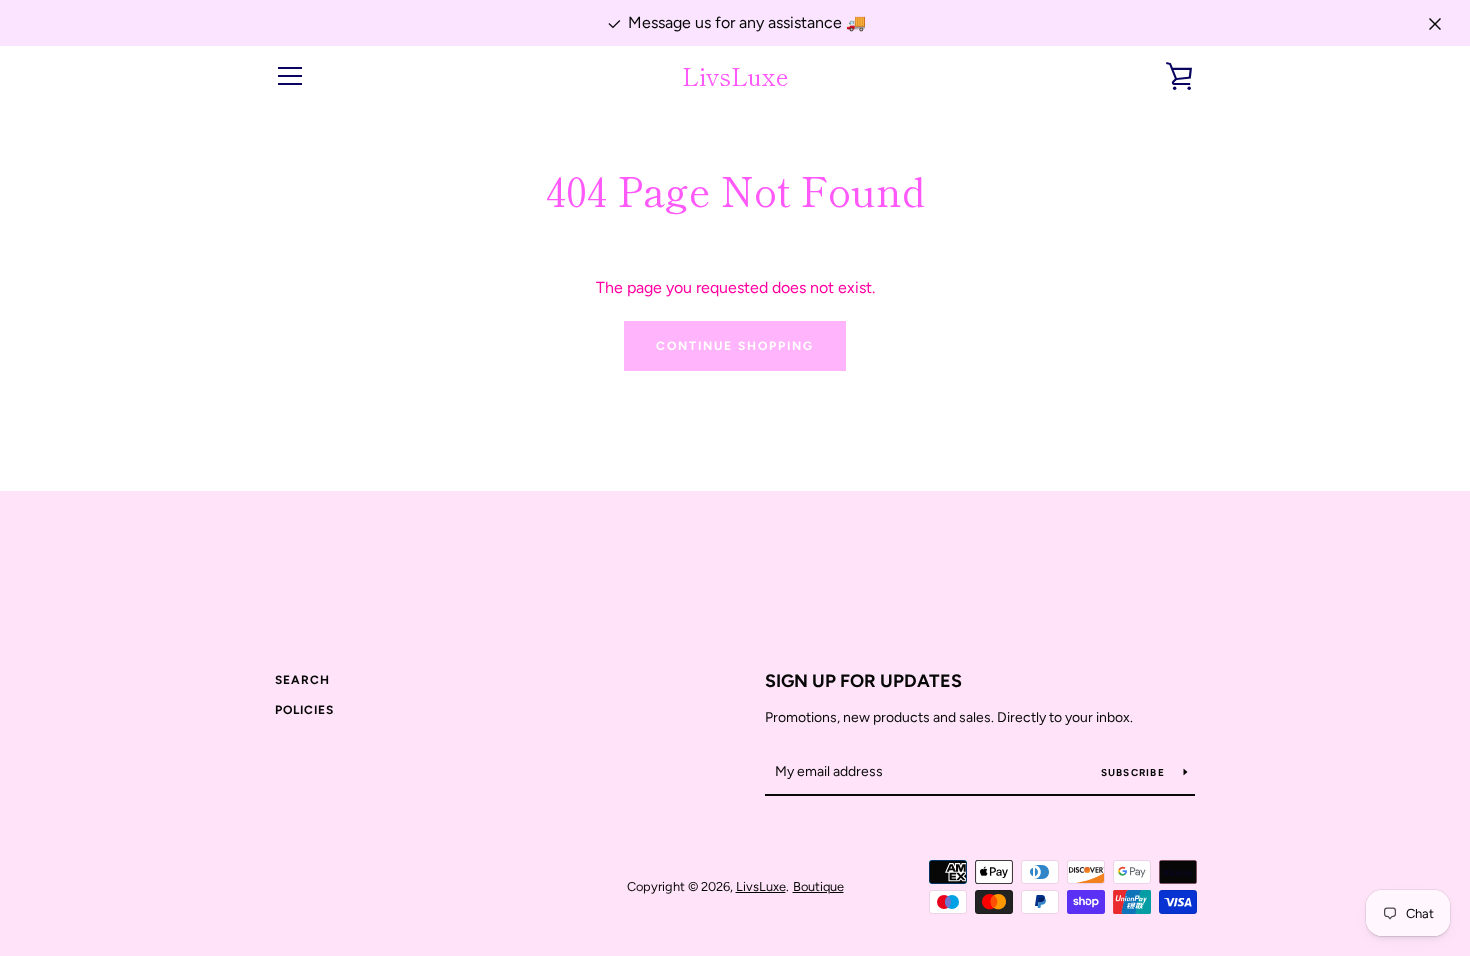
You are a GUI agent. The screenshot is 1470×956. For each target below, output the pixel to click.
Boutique (818, 886)
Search (302, 680)
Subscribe (1135, 772)
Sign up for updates (863, 681)
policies (304, 710)
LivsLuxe (735, 76)
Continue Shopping (735, 346)
